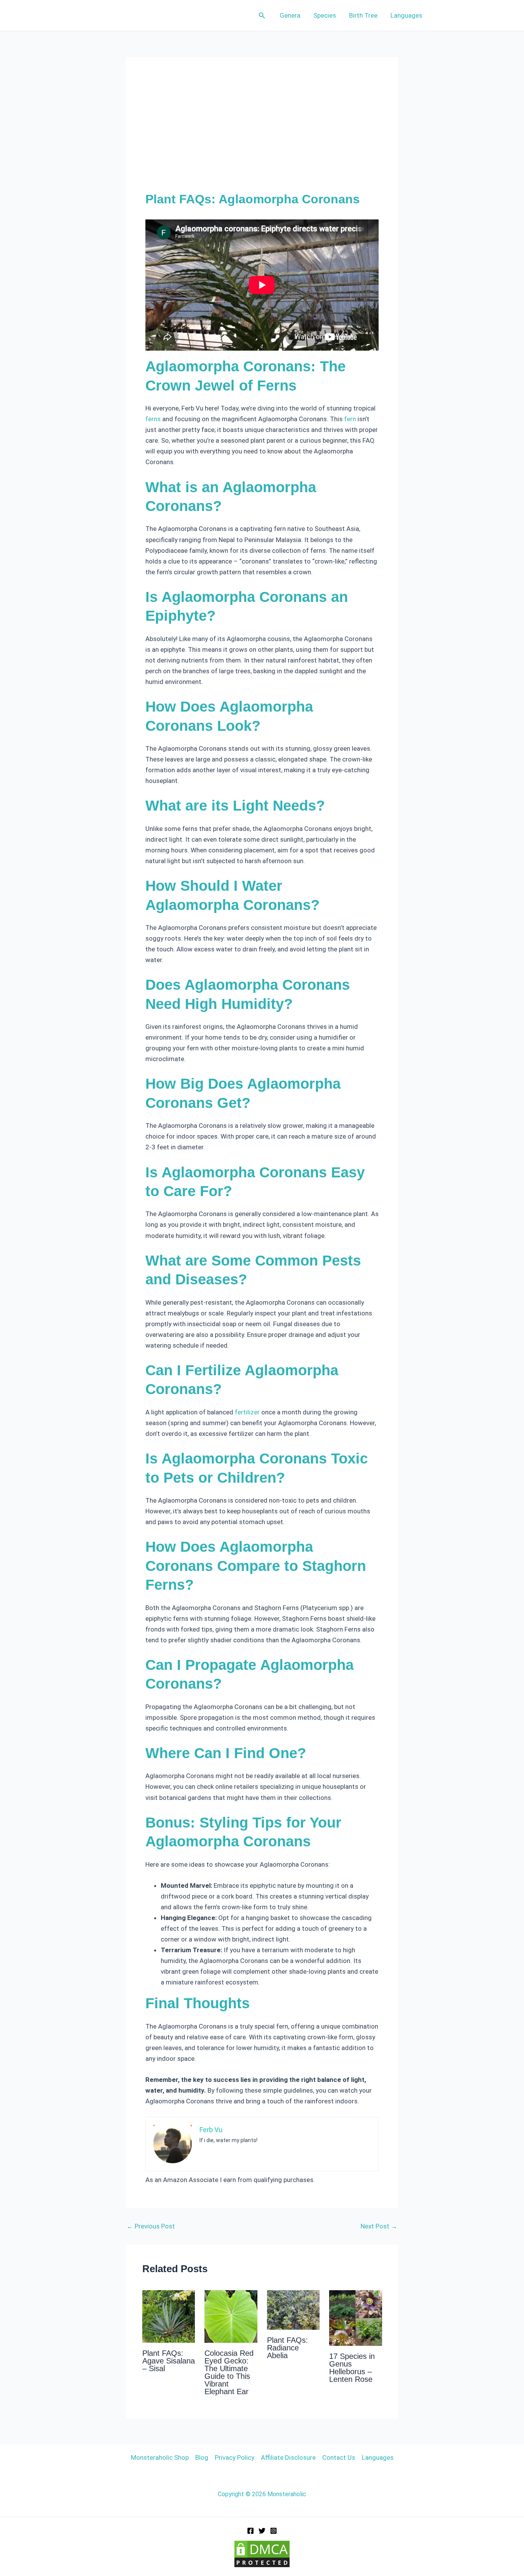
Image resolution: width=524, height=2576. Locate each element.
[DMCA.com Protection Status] (262, 2553)
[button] (262, 16)
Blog (202, 2457)
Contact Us (339, 2457)
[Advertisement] (262, 134)
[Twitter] (262, 2531)
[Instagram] (274, 2531)
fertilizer (247, 1412)
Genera (290, 15)
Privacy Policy (235, 2457)
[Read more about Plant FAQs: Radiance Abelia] (293, 2309)
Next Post (379, 2226)
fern (350, 419)
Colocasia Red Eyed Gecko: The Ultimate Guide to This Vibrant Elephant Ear (229, 2372)
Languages (406, 15)
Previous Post (151, 2226)
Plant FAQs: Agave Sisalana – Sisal (169, 2361)
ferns (153, 419)
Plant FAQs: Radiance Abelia (288, 2348)
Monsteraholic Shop (160, 2457)
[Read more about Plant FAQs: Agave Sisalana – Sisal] (169, 2316)
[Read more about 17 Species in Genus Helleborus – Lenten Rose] (356, 2317)
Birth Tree (363, 15)
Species (325, 15)
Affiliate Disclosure (288, 2457)
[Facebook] (250, 2531)
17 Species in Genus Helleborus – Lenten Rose (352, 2368)
